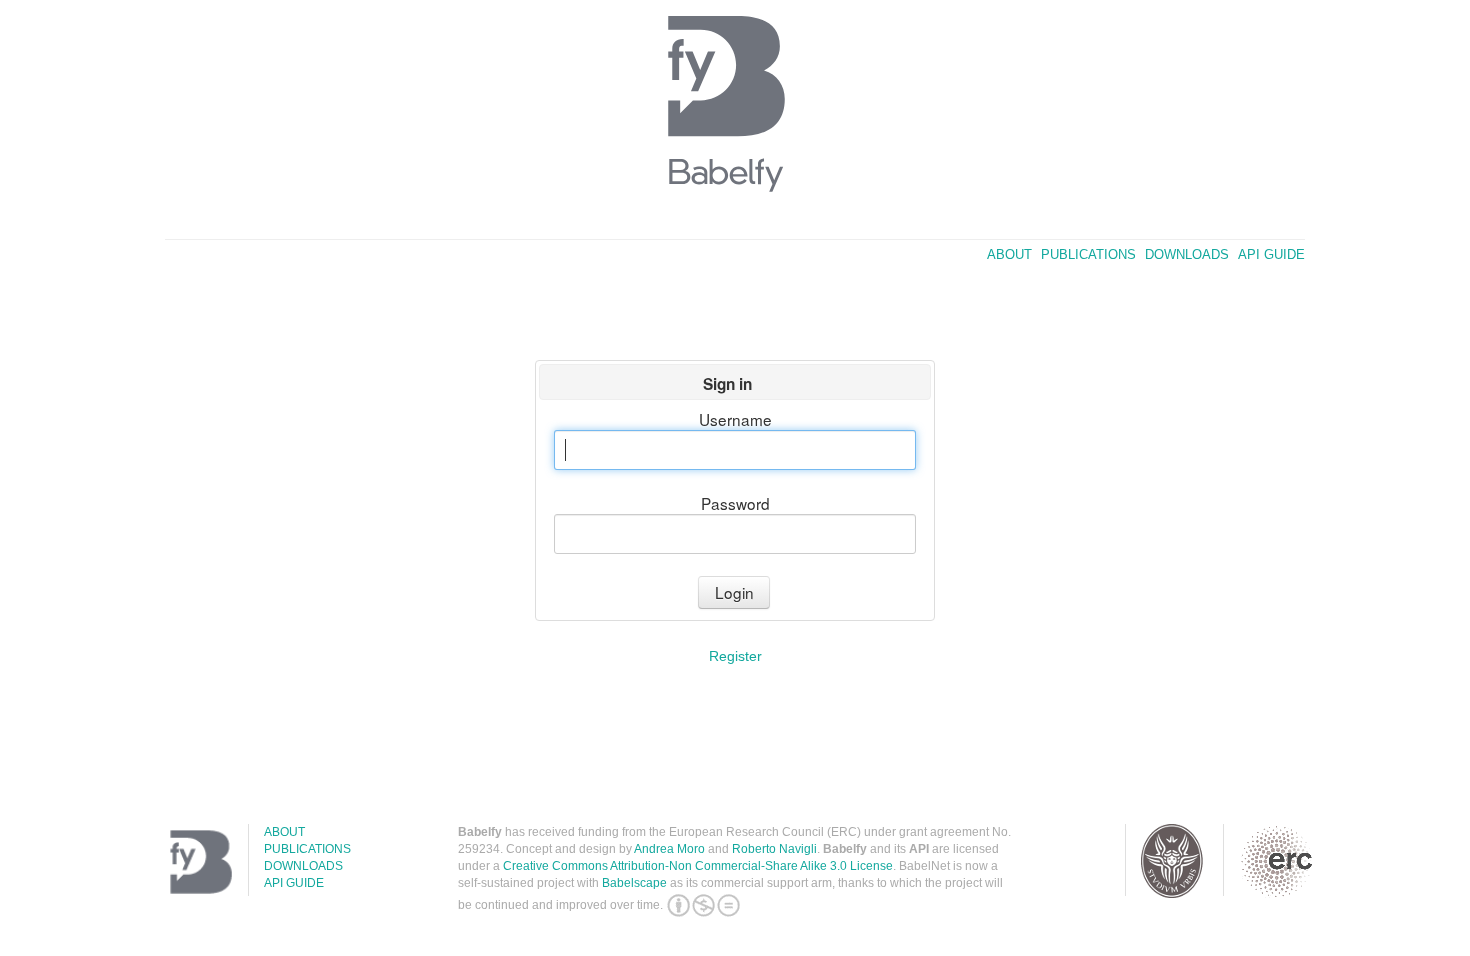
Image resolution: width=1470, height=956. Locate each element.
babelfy (735, 110)
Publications (1088, 254)
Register (735, 656)
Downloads (1187, 254)
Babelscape (634, 883)
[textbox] (734, 450)
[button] (734, 592)
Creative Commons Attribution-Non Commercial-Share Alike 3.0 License (698, 866)
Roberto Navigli (774, 849)
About (1009, 254)
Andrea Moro (669, 849)
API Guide (1271, 254)
